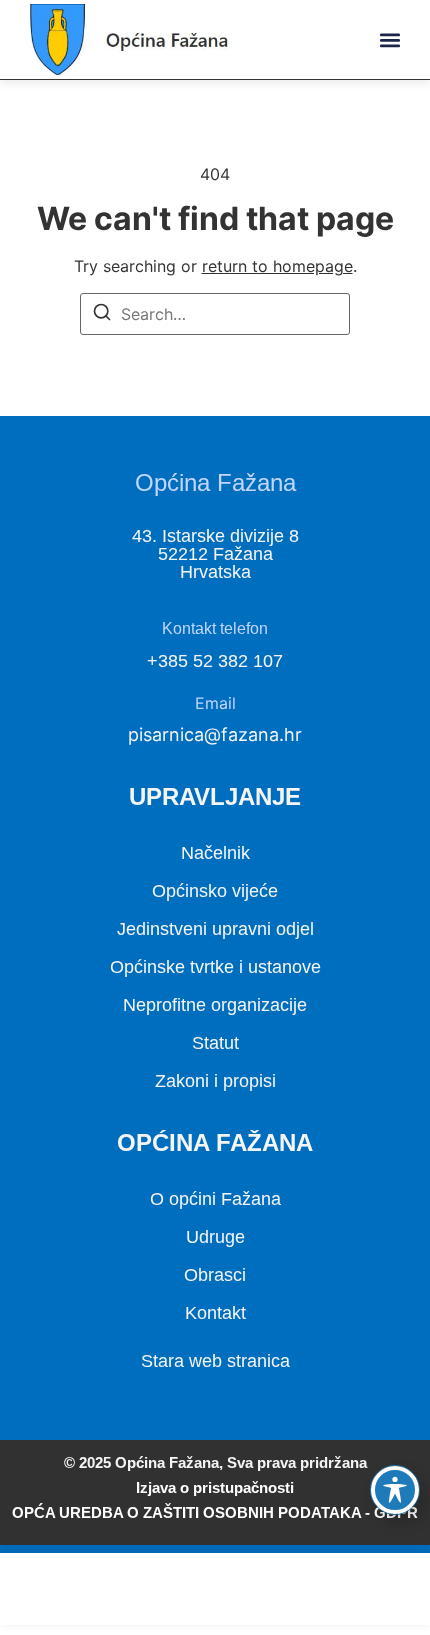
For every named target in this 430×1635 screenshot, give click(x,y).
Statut (215, 1043)
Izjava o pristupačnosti (215, 1487)
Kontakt (215, 1313)
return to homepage (277, 266)
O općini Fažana (215, 1199)
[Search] (102, 315)
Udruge (215, 1237)
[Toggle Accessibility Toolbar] (395, 1490)
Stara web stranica (215, 1361)
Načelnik (215, 853)
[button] (389, 39)
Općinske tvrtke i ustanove (215, 967)
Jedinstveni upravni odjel (215, 929)
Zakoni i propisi (215, 1081)
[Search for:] (215, 314)
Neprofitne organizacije (215, 1005)
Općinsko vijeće (215, 891)
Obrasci (215, 1275)
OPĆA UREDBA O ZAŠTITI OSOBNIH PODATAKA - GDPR (215, 1512)
